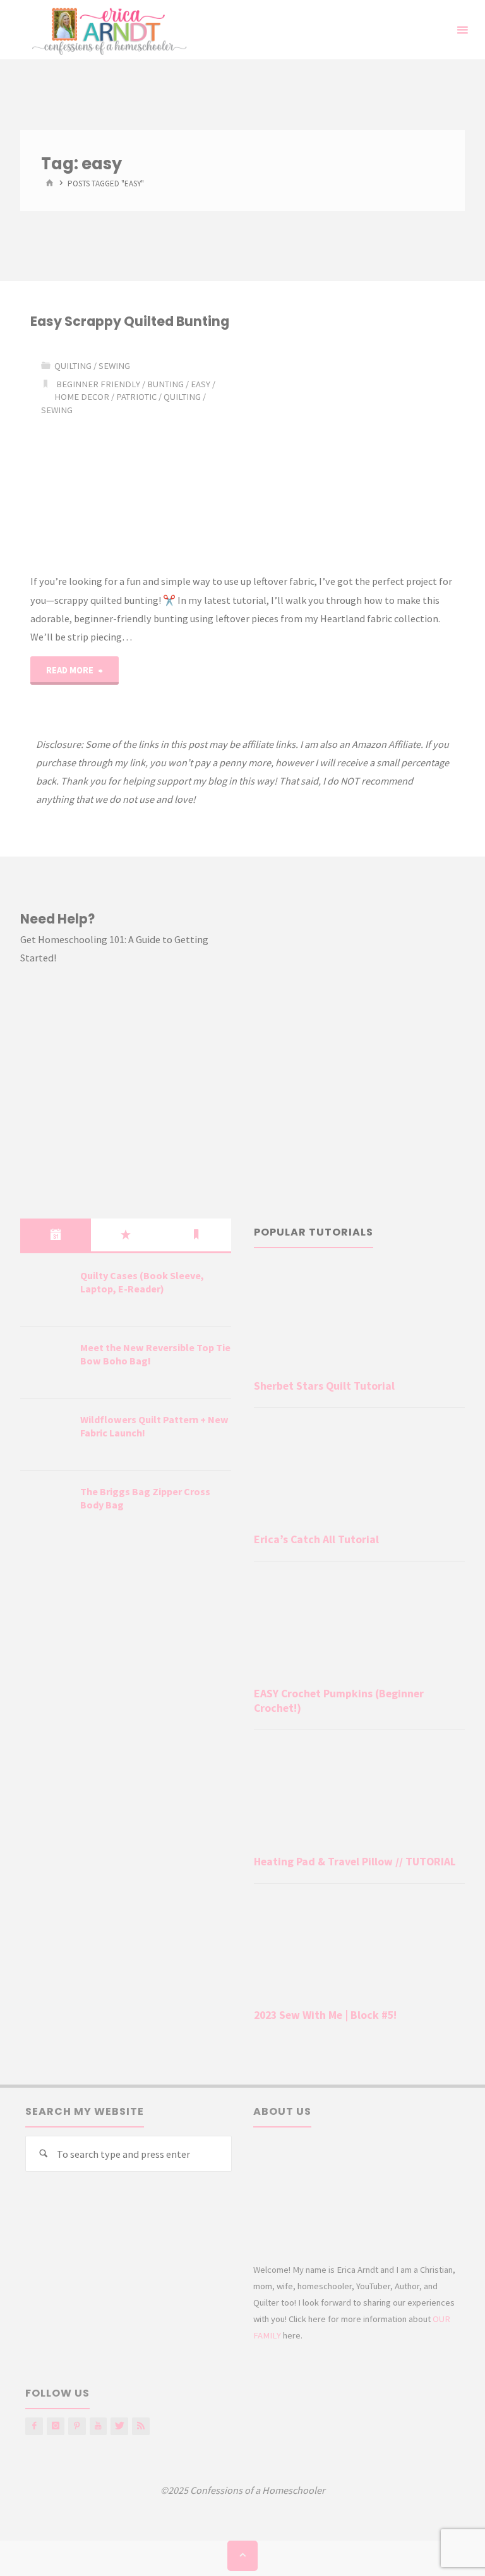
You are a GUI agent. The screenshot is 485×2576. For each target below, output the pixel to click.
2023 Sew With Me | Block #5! (325, 2015)
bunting (165, 384)
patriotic (136, 397)
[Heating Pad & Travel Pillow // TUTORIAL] (359, 1795)
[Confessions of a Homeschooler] (107, 30)
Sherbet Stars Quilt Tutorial (324, 1386)
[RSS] (141, 2426)
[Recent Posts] (55, 1235)
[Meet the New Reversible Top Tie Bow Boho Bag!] (45, 1363)
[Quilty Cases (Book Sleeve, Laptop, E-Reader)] (45, 1291)
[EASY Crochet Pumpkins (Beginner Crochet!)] (359, 1627)
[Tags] (196, 1235)
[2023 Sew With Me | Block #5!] (359, 1948)
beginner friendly (98, 384)
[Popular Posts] (126, 1235)
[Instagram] (56, 2426)
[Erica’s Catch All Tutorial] (359, 1473)
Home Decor (82, 397)
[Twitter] (119, 2426)
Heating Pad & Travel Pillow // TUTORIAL (355, 1862)
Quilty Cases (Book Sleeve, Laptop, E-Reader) (142, 1282)
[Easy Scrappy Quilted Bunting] (349, 452)
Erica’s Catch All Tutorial (316, 1539)
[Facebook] (34, 2426)
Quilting (182, 397)
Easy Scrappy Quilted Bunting (130, 321)
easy (201, 384)
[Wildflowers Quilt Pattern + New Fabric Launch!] (45, 1435)
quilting (73, 366)
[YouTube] (99, 2426)
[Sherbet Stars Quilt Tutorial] (359, 1319)
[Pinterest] (77, 2426)
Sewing (114, 366)
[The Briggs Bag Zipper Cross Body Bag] (45, 1507)
